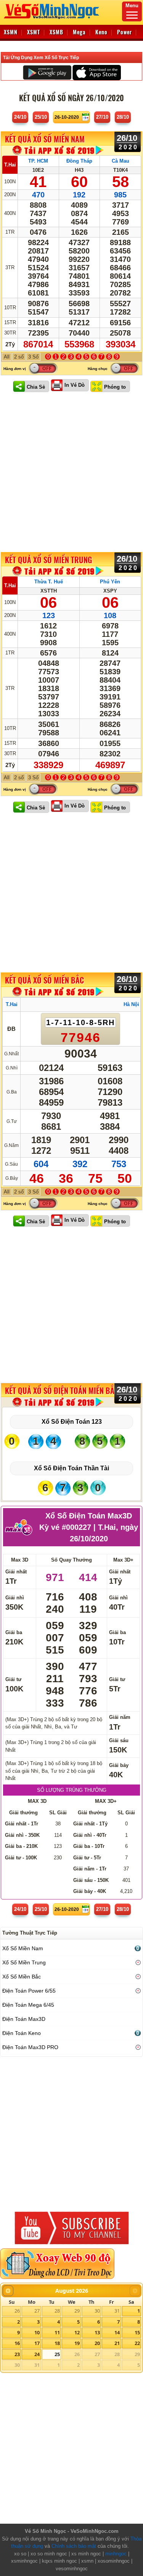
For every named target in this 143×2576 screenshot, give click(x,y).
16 (17, 2343)
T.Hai (10, 165)
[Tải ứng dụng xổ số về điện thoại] (58, 150)
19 (77, 2343)
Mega (79, 32)
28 (57, 2311)
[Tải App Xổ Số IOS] (96, 72)
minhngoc (116, 2554)
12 (77, 2332)
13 (97, 2332)
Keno (101, 32)
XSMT (34, 32)
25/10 (41, 117)
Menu (132, 6)
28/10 (123, 117)
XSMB (56, 32)
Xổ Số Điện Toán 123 (72, 1422)
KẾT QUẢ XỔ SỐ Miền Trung (48, 560)
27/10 (102, 117)
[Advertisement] (71, 473)
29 (77, 2311)
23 (17, 2354)
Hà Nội (131, 1004)
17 (37, 2343)
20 (97, 2343)
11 (57, 2332)
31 (117, 2311)
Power (125, 32)
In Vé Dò (75, 385)
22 (137, 2343)
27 (37, 2311)
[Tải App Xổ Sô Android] (47, 72)
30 (97, 2311)
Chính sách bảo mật (74, 2546)
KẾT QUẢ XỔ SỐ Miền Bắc (44, 980)
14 (117, 2332)
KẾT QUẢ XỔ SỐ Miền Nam (45, 139)
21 (117, 2343)
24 (37, 2354)
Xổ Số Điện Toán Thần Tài (71, 1468)
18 (57, 2343)
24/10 (20, 117)
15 (137, 2332)
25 (57, 2354)
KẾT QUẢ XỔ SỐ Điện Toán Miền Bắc (62, 1391)
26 (17, 2311)
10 (37, 2332)
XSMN (11, 32)
